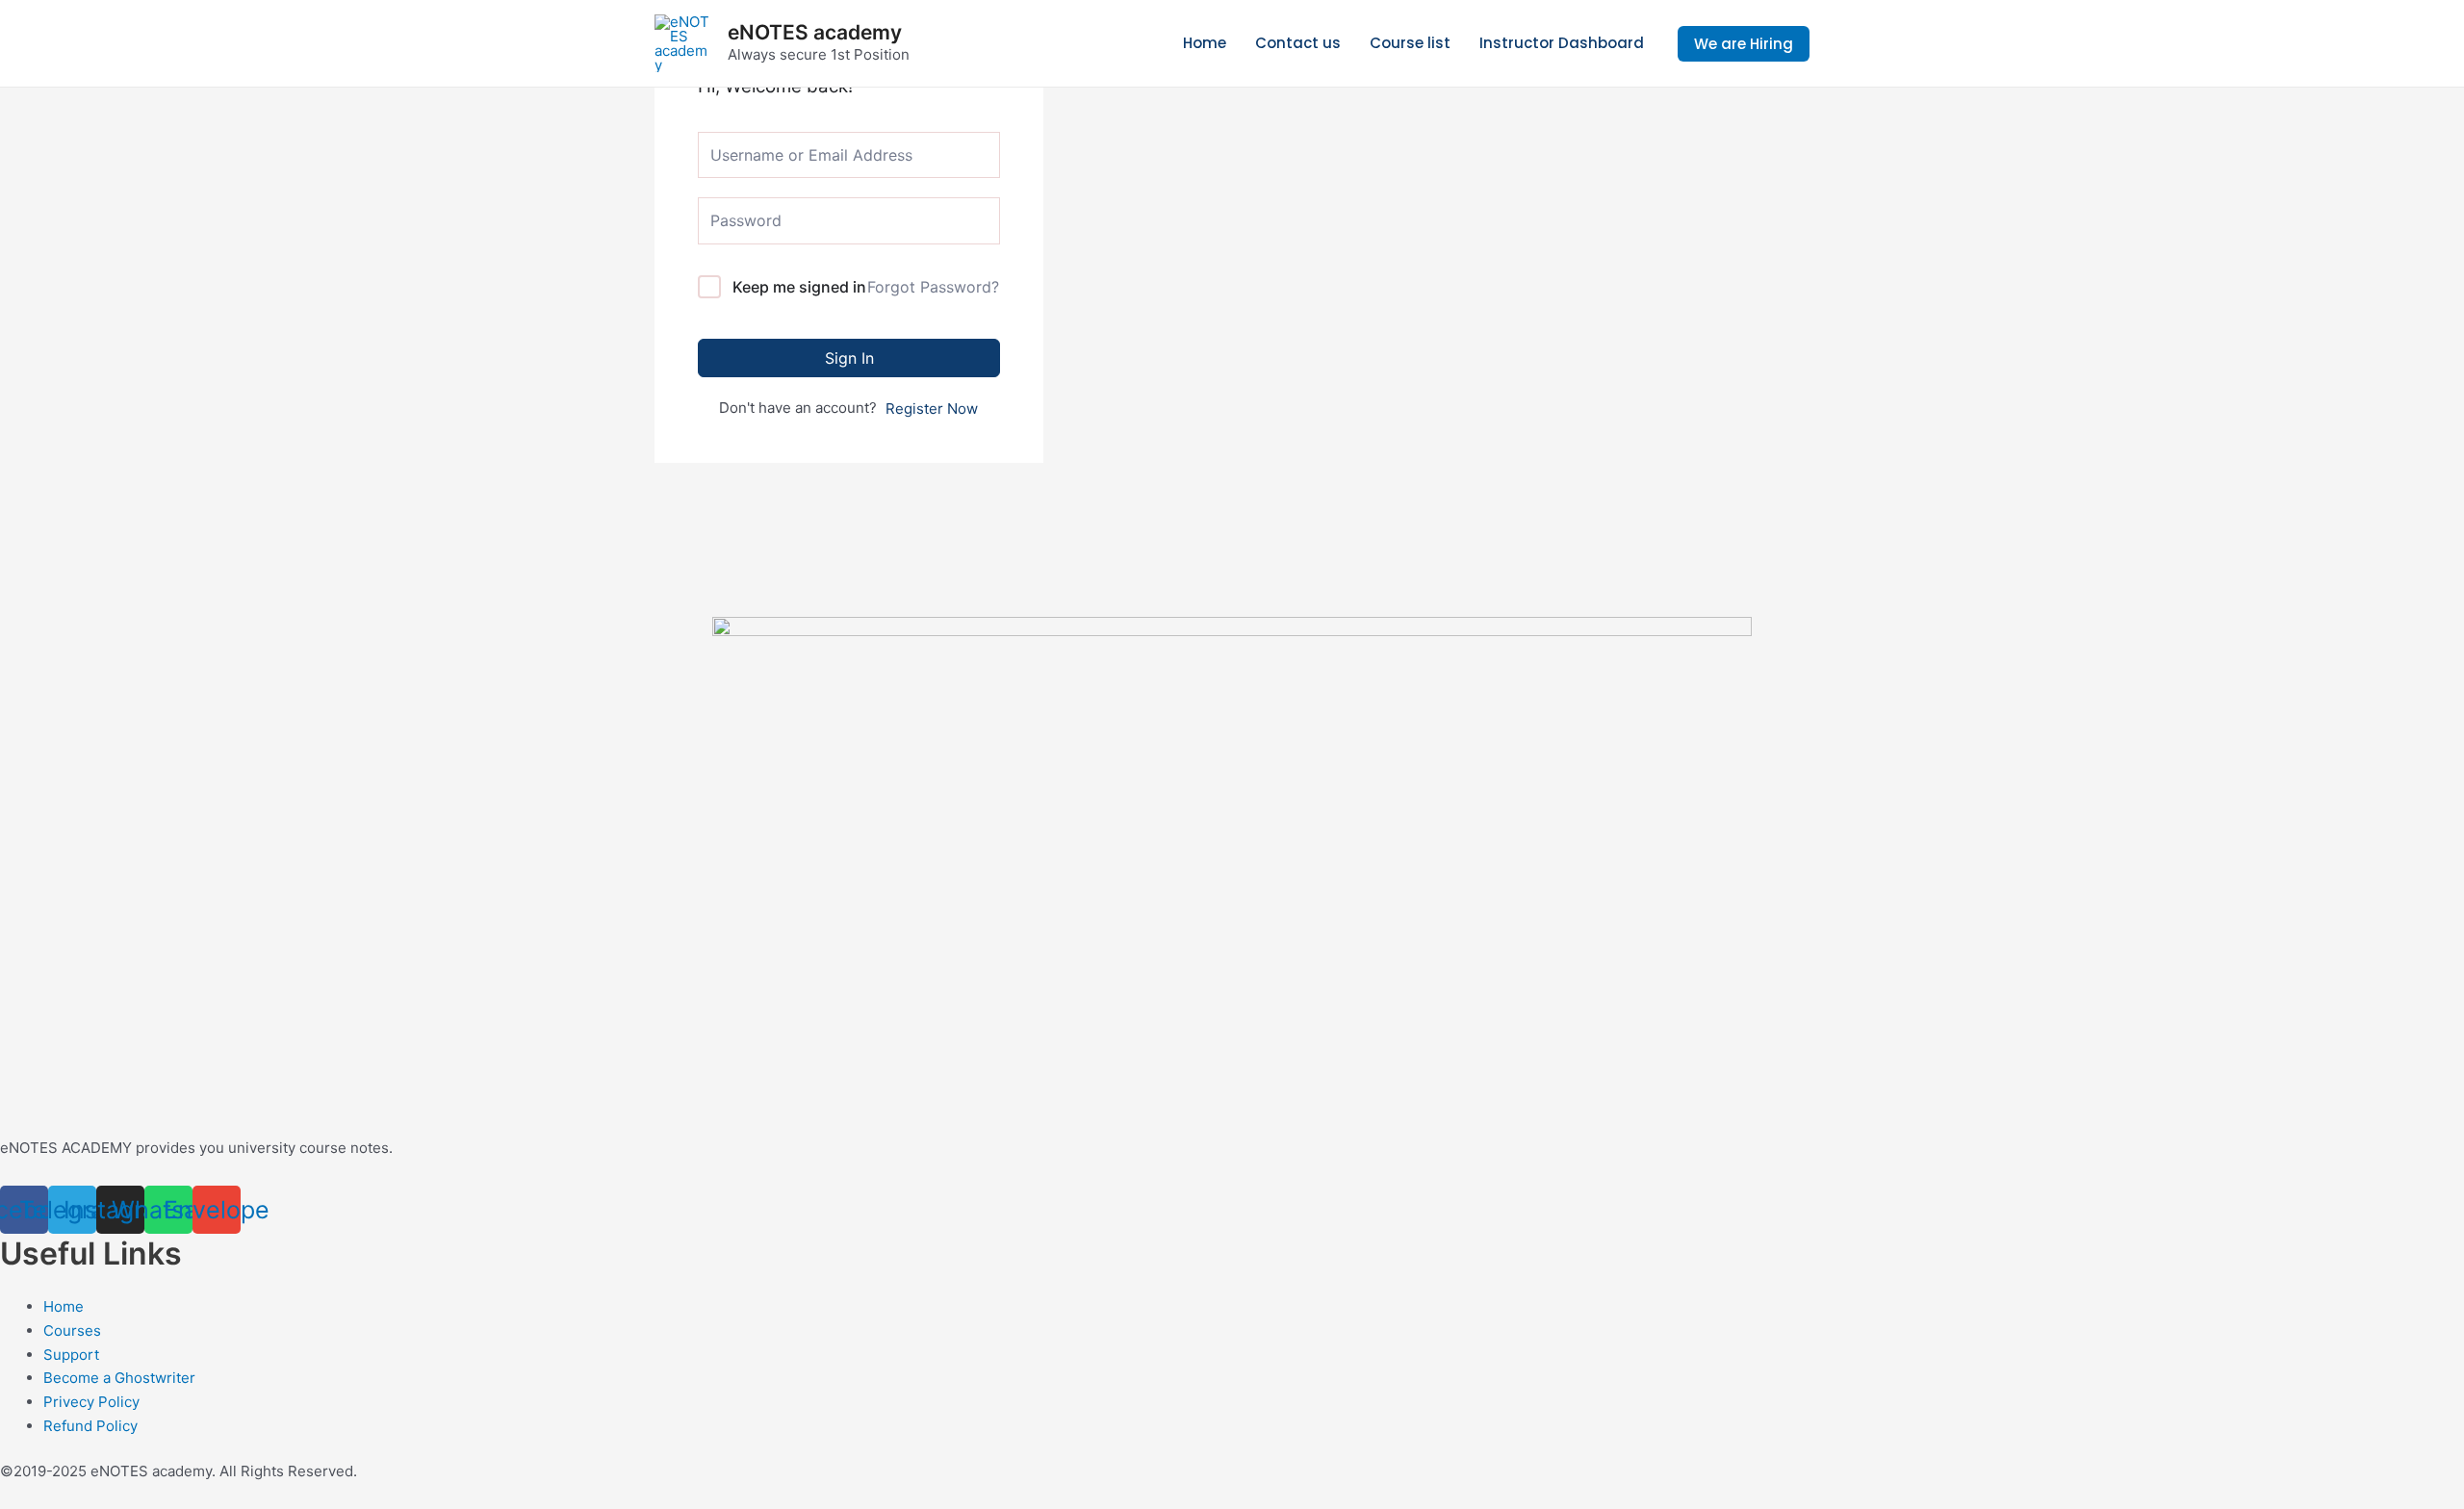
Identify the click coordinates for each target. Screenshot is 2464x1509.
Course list (1410, 43)
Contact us (1298, 43)
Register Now (932, 409)
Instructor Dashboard (1562, 43)
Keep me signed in (799, 287)
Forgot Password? (933, 287)
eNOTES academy (815, 32)
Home (1205, 43)
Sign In (849, 358)
